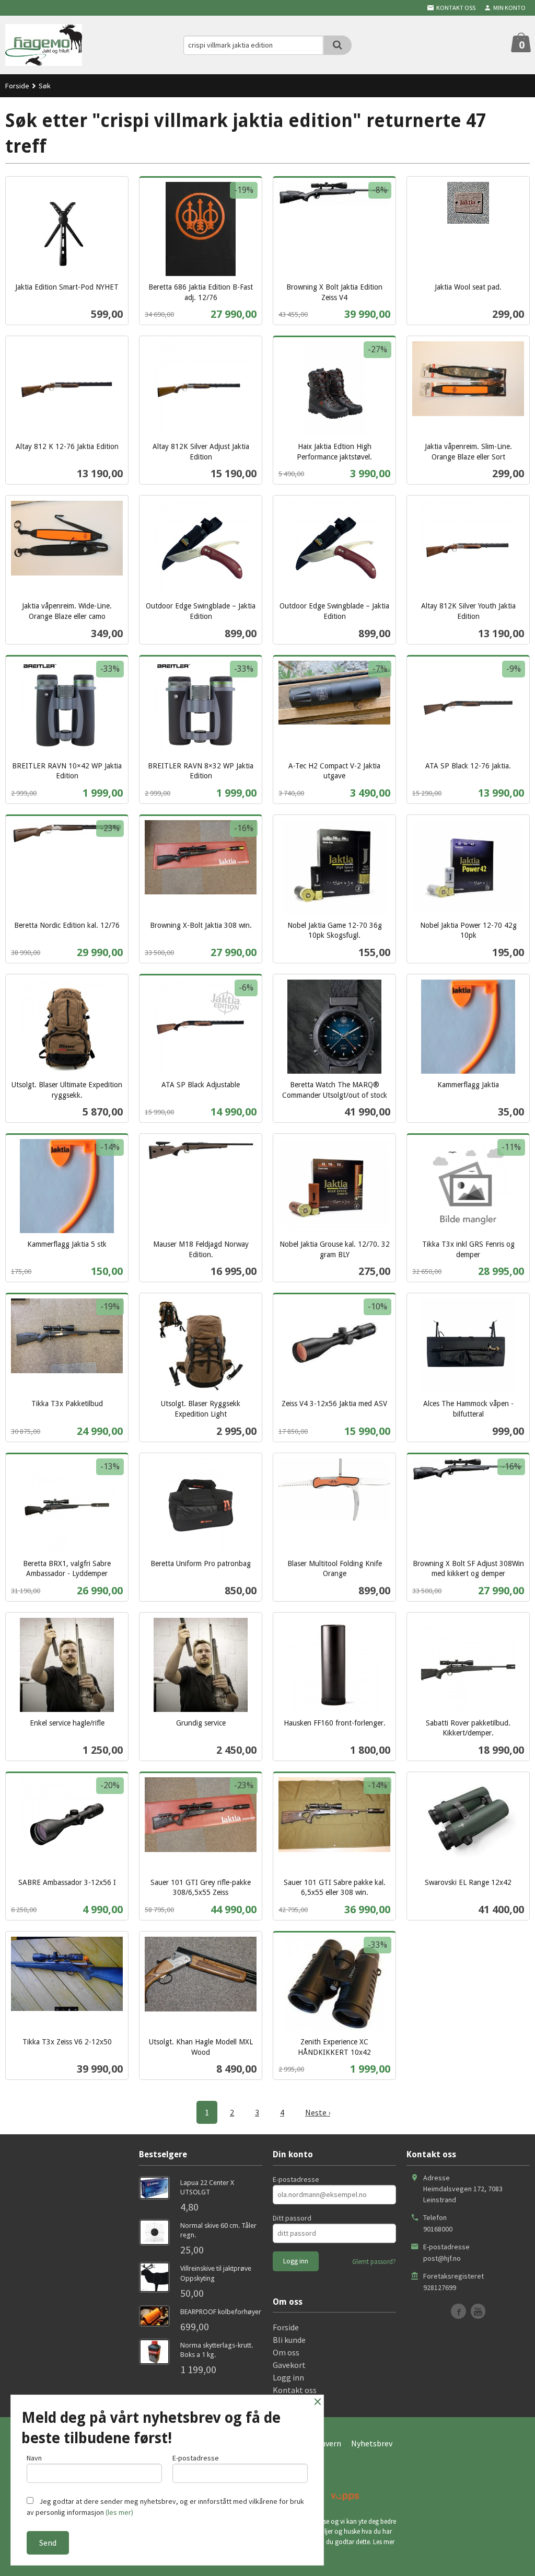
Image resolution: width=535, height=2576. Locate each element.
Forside (17, 86)
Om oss (286, 2352)
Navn (34, 2458)
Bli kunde (289, 2340)
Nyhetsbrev (372, 2443)
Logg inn (288, 2377)
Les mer (384, 2542)
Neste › (318, 2112)
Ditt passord (292, 2218)
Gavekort (289, 2365)
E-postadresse (296, 2179)
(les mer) (119, 2512)
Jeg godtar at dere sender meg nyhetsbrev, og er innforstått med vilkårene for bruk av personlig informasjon (165, 2507)
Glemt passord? (374, 2262)
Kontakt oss (295, 2390)
